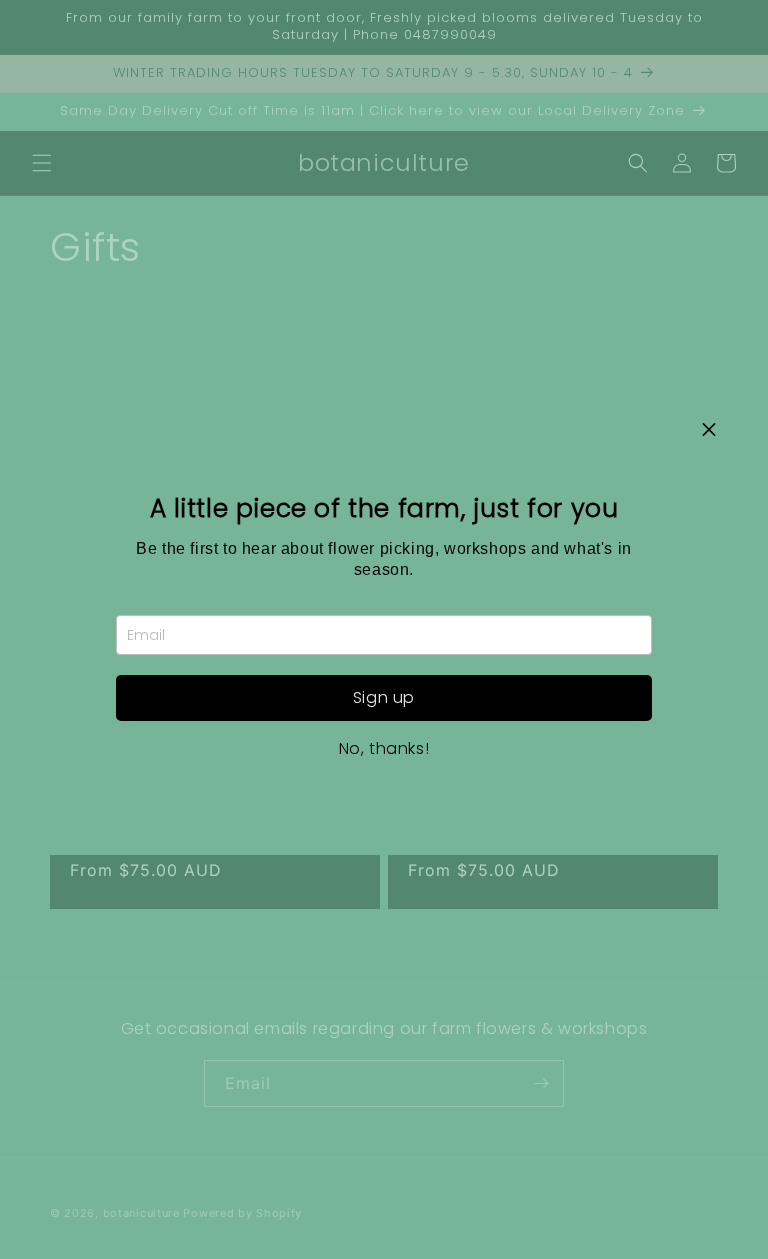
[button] (709, 430)
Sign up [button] (384, 697)
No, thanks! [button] (384, 749)
